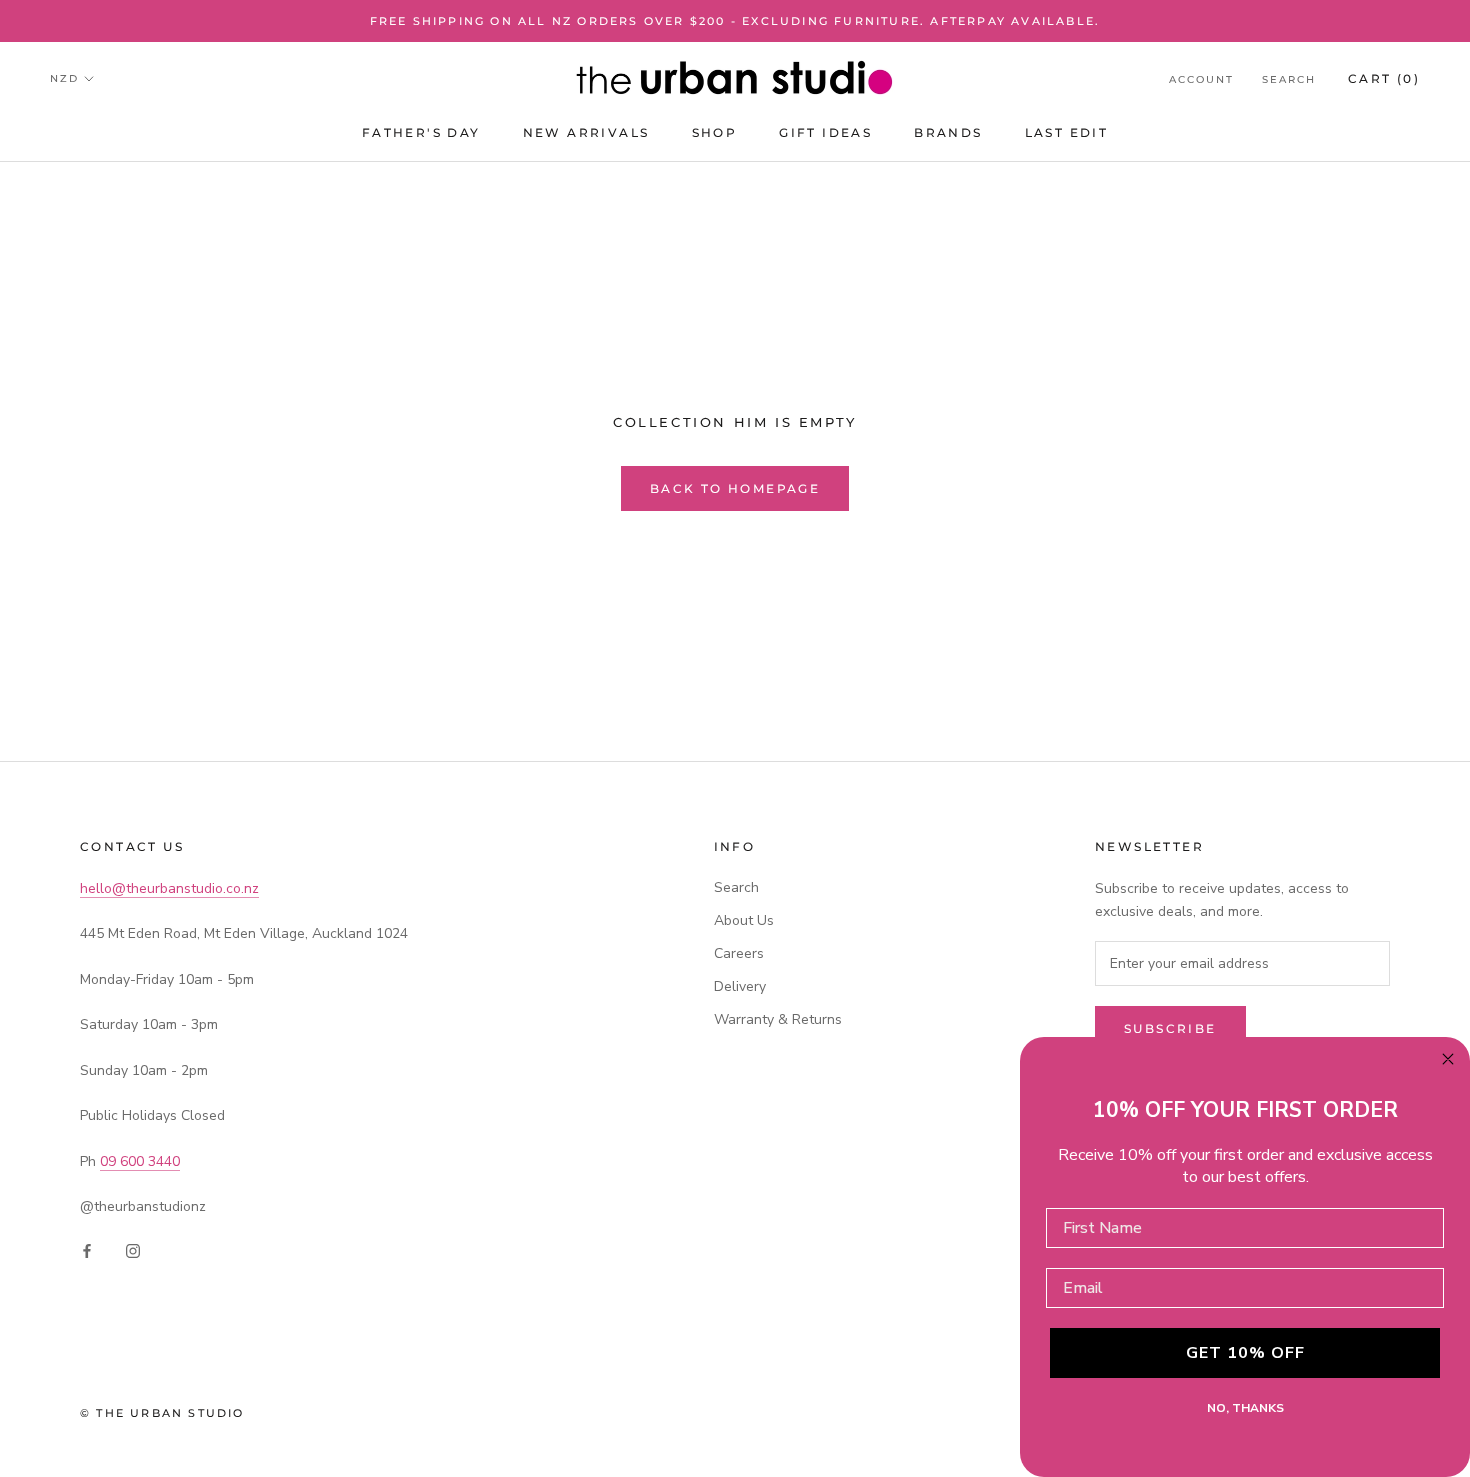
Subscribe (1170, 1028)
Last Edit (1067, 132)
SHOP (715, 132)
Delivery (740, 986)
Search (1289, 79)
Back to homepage (735, 488)
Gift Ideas (825, 132)
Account (1201, 79)
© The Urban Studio (162, 1413)
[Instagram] (133, 1249)
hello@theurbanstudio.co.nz (169, 888)
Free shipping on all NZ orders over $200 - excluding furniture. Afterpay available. (735, 21)
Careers (739, 953)
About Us (744, 920)
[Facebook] (87, 1249)
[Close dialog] (1448, 1059)
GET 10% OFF (1245, 1353)
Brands (948, 132)
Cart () (1384, 78)
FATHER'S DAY (421, 132)
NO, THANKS (1245, 1408)
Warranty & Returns (778, 1019)
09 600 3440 (140, 1161)
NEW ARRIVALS (586, 132)
